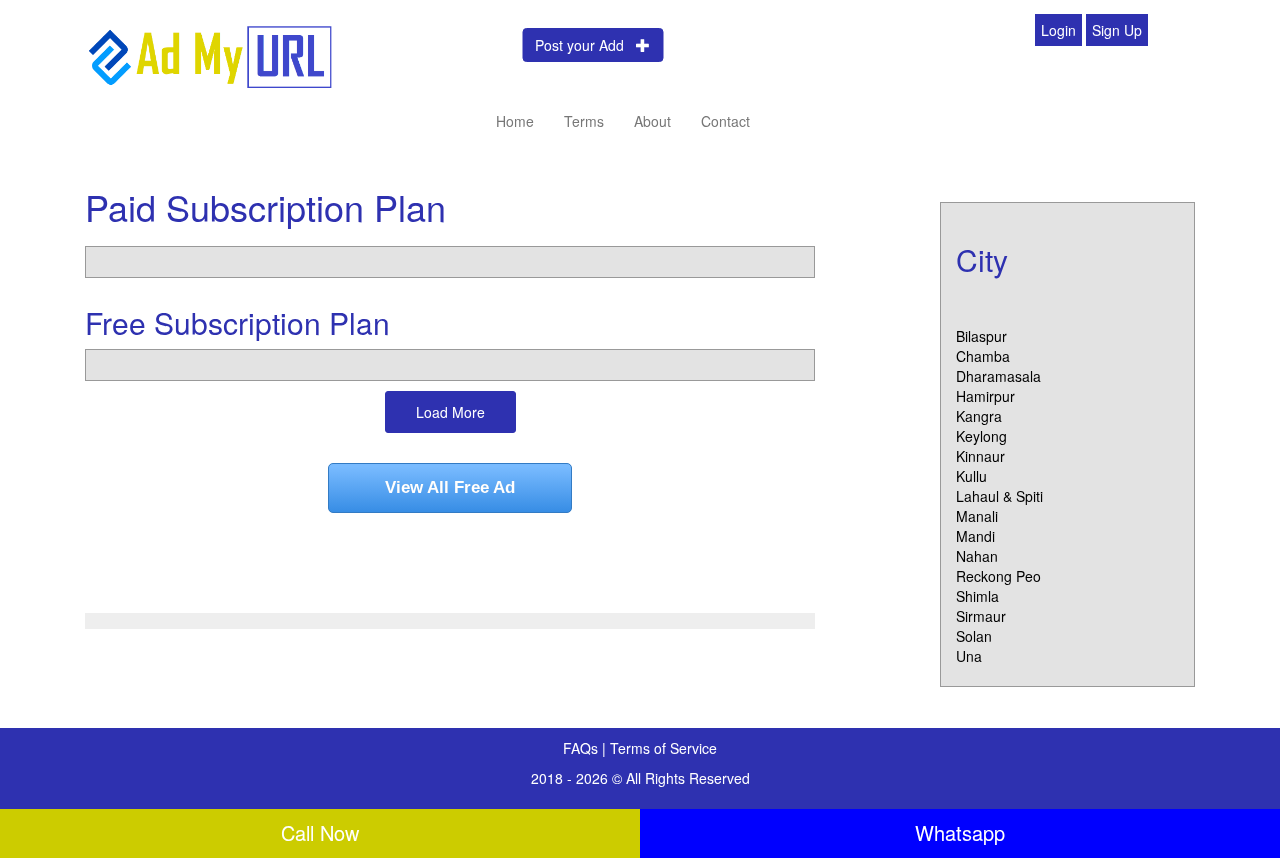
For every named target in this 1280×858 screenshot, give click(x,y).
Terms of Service (663, 748)
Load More (450, 412)
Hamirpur (985, 396)
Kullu (971, 476)
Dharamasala (998, 376)
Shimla (977, 596)
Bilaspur (981, 336)
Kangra (979, 416)
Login (1058, 30)
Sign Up (1117, 30)
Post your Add (585, 45)
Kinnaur (980, 456)
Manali (977, 516)
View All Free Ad (450, 487)
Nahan (977, 556)
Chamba (983, 356)
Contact (725, 121)
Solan (974, 636)
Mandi (975, 536)
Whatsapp (960, 832)
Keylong (981, 436)
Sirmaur (981, 616)
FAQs (582, 748)
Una (969, 656)
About (652, 121)
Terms (584, 121)
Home (515, 121)
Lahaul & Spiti (999, 496)
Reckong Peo (998, 576)
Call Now (320, 832)
